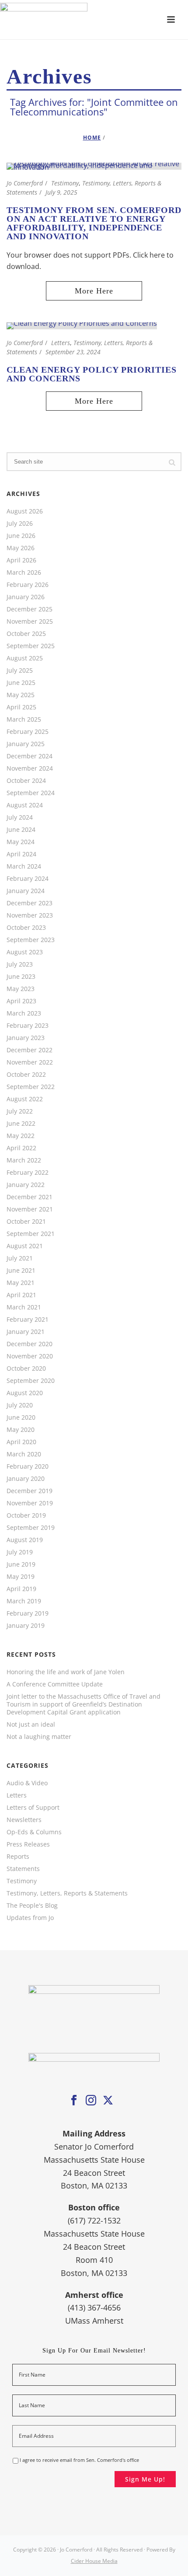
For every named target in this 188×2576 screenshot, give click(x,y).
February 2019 (28, 1613)
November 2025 (30, 621)
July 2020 (20, 1405)
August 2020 (25, 1393)
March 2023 (24, 1013)
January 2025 (26, 744)
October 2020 (26, 1368)
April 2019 (21, 1589)
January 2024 (26, 891)
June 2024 (21, 830)
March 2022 (24, 1160)
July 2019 (20, 1552)
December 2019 (30, 1491)
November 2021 (30, 1209)
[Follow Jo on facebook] (74, 2101)
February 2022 (28, 1173)
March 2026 (24, 572)
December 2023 (30, 903)
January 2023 (26, 1038)
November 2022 (30, 1062)
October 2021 (26, 1222)
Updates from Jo (30, 1918)
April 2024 (21, 854)
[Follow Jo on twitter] (108, 2101)
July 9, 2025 (61, 192)
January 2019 (26, 1626)
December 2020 (30, 1344)
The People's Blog (32, 1906)
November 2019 (30, 1503)
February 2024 (28, 879)
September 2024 (31, 793)
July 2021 (20, 1258)
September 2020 (31, 1381)
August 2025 (25, 658)
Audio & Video (27, 1783)
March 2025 (24, 719)
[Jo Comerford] (94, 20)
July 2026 (20, 524)
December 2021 (30, 1197)
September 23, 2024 (73, 352)
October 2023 (26, 928)
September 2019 (31, 1528)
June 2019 (21, 1564)
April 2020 (21, 1442)
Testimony (65, 183)
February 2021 (28, 1319)
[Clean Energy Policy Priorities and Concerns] (82, 325)
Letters (61, 343)
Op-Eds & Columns (34, 1832)
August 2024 (25, 805)
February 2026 (28, 585)
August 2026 (25, 511)
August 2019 (25, 1540)
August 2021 (25, 1246)
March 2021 (24, 1307)
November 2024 (30, 768)
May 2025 (21, 695)
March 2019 (24, 1601)
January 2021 (26, 1332)
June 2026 (21, 536)
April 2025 (21, 707)
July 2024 (20, 817)
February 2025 (28, 732)
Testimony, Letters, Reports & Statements (67, 1893)
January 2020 (26, 1479)
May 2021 (21, 1283)
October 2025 (26, 634)
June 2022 (21, 1124)
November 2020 (30, 1356)
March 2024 (24, 866)
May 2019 (21, 1577)
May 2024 (21, 842)
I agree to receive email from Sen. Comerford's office (79, 2460)
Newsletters (24, 1820)
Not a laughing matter (39, 1737)
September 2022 (31, 1087)
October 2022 (26, 1075)
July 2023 (20, 964)
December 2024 (30, 756)
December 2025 (30, 609)
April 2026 (21, 560)
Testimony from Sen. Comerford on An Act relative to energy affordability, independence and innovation (94, 223)
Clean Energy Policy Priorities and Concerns (92, 374)
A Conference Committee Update (55, 1684)
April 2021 (21, 1295)
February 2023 (28, 1026)
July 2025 (20, 670)
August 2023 (25, 952)
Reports (18, 1857)
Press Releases (28, 1844)
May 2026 (21, 548)
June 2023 (21, 977)
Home (92, 138)
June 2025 (21, 683)
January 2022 (26, 1185)
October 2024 (26, 781)
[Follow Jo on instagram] (91, 2101)
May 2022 (21, 1136)
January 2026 (26, 597)
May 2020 (21, 1430)
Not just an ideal (31, 1724)
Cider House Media (94, 2561)
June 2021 (21, 1271)
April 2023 (21, 1001)
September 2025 (31, 646)
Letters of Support (33, 1808)
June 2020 (21, 1417)
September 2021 (31, 1234)
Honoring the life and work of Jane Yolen (66, 1672)
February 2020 (28, 1466)
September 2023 (31, 940)
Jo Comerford (25, 183)
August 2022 (25, 1099)
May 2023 (21, 989)
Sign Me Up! (145, 2479)
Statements (23, 1869)
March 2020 (24, 1454)
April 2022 (21, 1148)
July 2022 (20, 1111)
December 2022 (30, 1050)
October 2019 (26, 1515)
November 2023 (30, 915)
